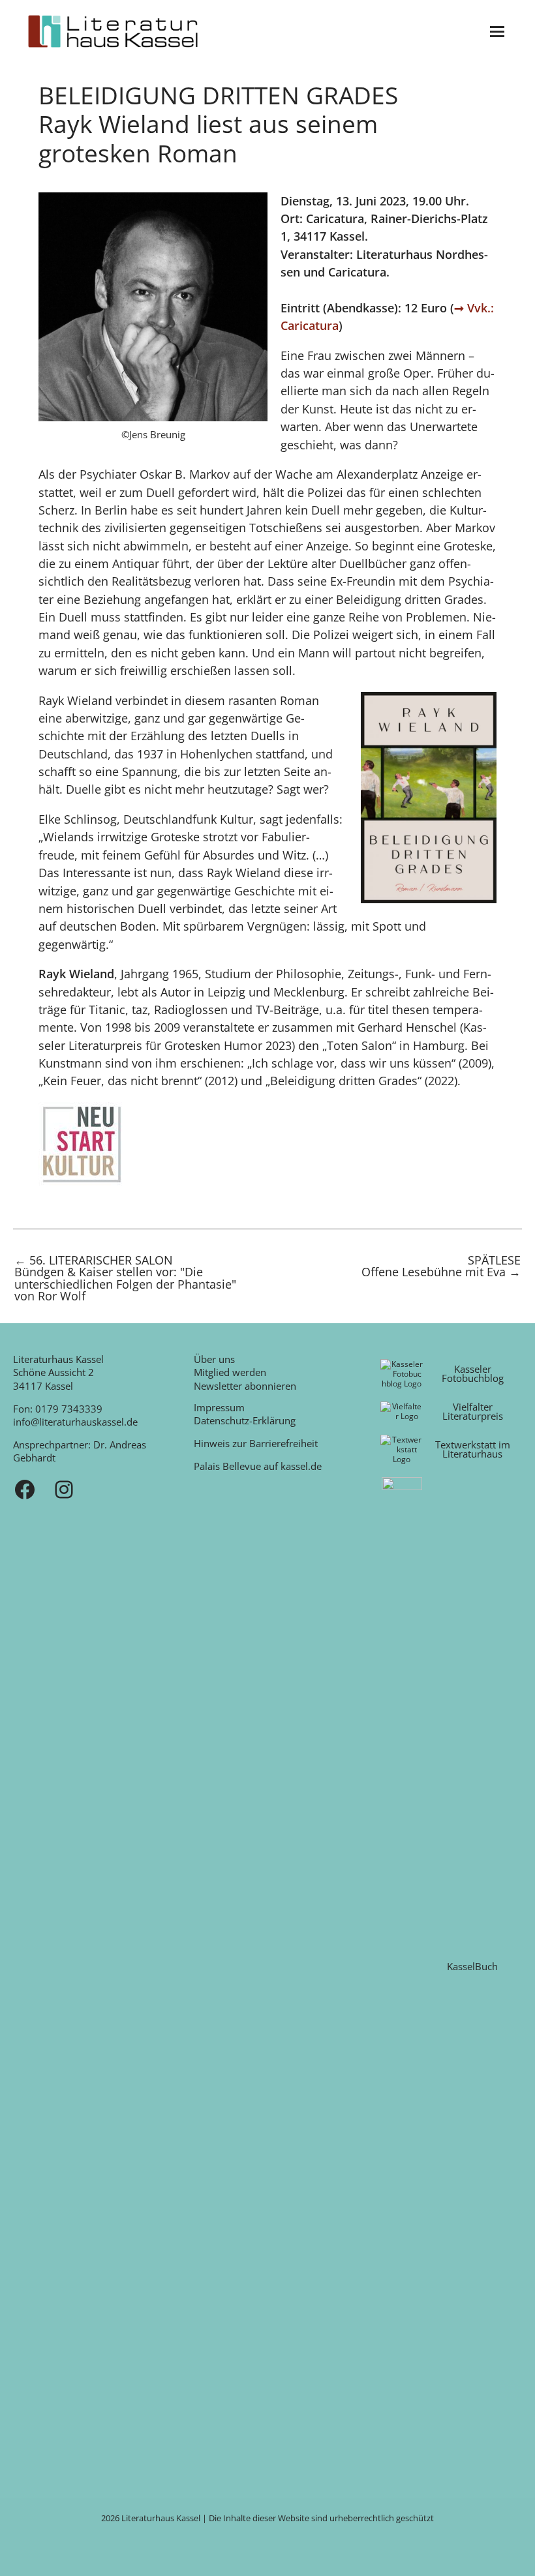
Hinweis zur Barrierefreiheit (256, 1443)
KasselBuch (472, 1966)
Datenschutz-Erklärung (245, 1420)
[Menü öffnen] (497, 32)
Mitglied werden (230, 1372)
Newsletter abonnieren (245, 1386)
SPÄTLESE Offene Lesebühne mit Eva (441, 1267)
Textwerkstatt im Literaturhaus (473, 1449)
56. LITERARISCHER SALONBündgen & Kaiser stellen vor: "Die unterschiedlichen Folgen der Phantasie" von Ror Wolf (125, 1278)
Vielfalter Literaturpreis (473, 1412)
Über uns (214, 1359)
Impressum (219, 1407)
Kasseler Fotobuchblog (473, 1374)
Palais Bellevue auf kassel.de (258, 1466)
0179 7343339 (69, 1409)
